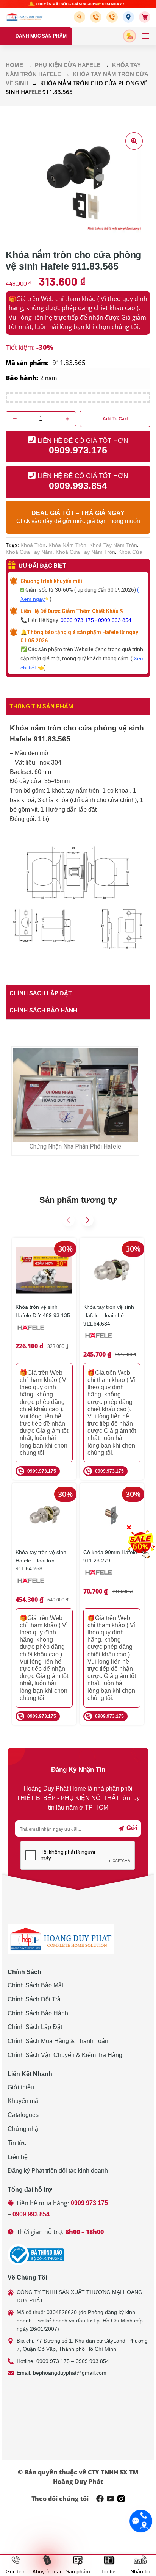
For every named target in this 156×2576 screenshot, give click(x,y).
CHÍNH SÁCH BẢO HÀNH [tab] (43, 1010)
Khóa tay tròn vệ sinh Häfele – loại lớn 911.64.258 (41, 1560)
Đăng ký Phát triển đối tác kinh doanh (58, 2171)
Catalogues (23, 2115)
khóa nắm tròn (67, 545)
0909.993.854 (115, 620)
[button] (81, 17)
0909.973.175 (77, 620)
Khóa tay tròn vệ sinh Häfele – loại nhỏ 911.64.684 (109, 1315)
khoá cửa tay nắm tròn (85, 552)
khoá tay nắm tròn (113, 545)
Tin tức (17, 2143)
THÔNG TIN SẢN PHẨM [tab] (41, 706)
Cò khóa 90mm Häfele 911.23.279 (110, 1556)
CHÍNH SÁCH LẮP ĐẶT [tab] (41, 993)
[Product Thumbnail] (134, 141)
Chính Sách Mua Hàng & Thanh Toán (58, 2041)
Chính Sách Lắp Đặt (35, 2027)
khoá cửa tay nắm (29, 552)
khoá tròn (33, 545)
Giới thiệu (21, 2087)
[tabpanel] (78, 850)
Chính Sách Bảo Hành (38, 2013)
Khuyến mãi (24, 2101)
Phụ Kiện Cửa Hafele (68, 65)
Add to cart (115, 419)
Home (14, 65)
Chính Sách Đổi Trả (34, 1999)
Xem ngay (33, 599)
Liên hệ (18, 2157)
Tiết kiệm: (20, 348)
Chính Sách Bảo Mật (35, 1985)
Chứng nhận (25, 2129)
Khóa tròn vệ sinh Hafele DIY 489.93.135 (43, 1311)
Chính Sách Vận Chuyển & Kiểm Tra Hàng (65, 2055)
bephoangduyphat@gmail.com (70, 2373)
